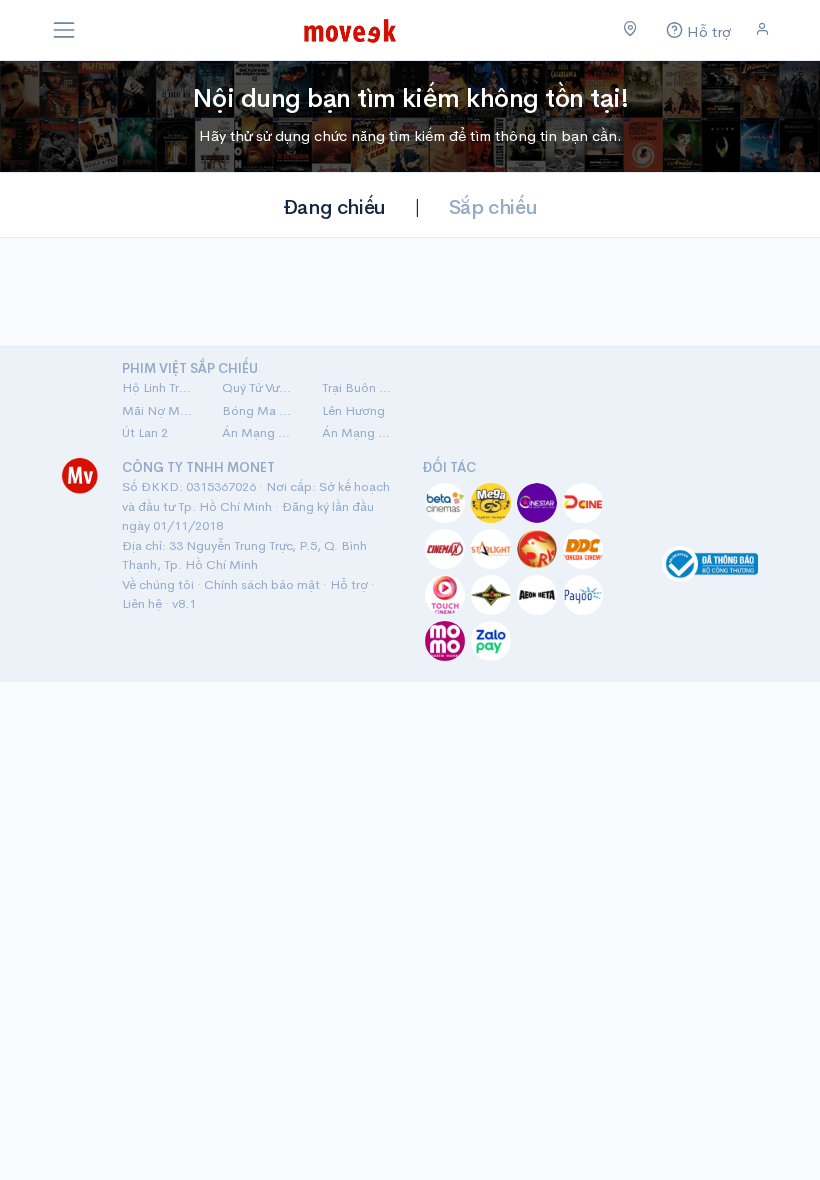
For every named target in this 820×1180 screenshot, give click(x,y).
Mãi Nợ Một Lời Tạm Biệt (160, 410)
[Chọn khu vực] (630, 30)
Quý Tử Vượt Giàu (260, 387)
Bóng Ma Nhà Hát (260, 410)
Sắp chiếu (493, 207)
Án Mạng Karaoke (260, 432)
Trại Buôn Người (360, 387)
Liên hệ (142, 603)
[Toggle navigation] (64, 30)
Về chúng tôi (158, 584)
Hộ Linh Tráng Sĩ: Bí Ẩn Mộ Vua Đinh (160, 387)
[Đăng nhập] (762, 29)
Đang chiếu (334, 207)
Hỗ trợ (349, 584)
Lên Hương (353, 410)
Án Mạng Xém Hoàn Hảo (360, 432)
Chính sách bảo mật (262, 584)
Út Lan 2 (145, 432)
